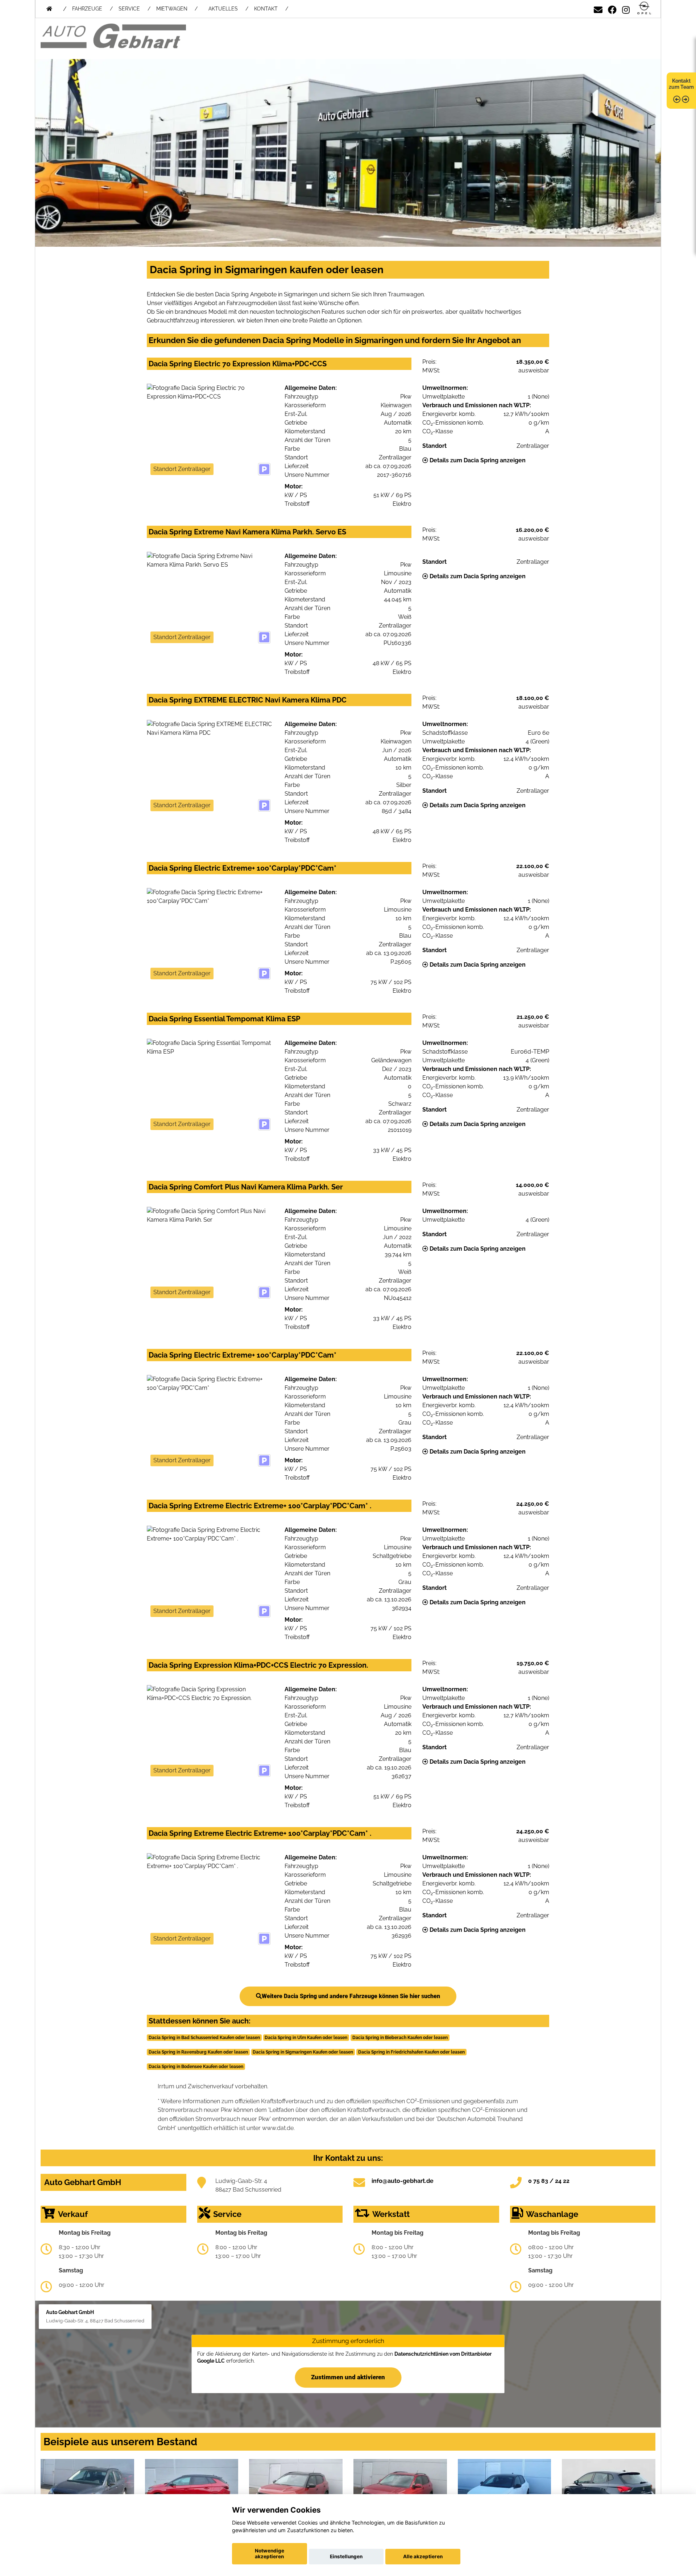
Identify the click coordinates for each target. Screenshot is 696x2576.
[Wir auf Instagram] (626, 9)
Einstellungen (346, 2556)
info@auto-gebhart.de (403, 2181)
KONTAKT (266, 9)
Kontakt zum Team (681, 84)
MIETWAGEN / (177, 9)
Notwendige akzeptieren (270, 2554)
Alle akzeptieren (423, 2556)
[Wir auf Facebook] (612, 9)
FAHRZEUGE (87, 9)
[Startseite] (644, 9)
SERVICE (129, 9)
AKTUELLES (223, 9)
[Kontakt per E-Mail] (598, 9)
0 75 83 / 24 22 (549, 2181)
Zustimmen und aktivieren (348, 2377)
